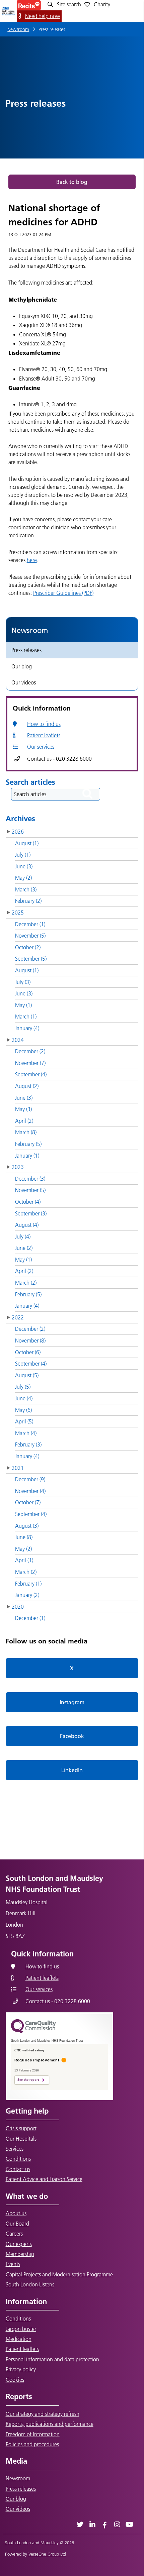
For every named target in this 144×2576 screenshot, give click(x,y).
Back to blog (72, 182)
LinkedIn (72, 1770)
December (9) (30, 1479)
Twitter (80, 2524)
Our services (41, 747)
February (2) (28, 901)
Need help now (43, 16)
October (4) (28, 1202)
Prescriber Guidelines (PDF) (63, 593)
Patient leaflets (44, 735)
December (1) (30, 924)
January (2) (27, 1595)
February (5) (28, 1144)
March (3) (26, 889)
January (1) (27, 1156)
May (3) (23, 1109)
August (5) (27, 1375)
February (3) (28, 1444)
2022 (18, 1317)
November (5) (30, 936)
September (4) (31, 1074)
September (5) (31, 959)
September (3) (31, 1213)
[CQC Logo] (33, 2032)
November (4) (30, 1491)
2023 (18, 1167)
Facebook (72, 1736)
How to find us (44, 724)
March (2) (26, 1283)
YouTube (129, 2524)
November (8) (30, 1340)
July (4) (23, 1237)
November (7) (30, 1063)
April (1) (24, 1560)
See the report (28, 2080)
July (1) (23, 855)
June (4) (24, 1398)
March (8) (26, 1132)
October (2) (28, 947)
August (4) (27, 1225)
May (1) (23, 1005)
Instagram (72, 1702)
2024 (18, 1040)
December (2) (30, 1051)
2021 (18, 1468)
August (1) (27, 843)
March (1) (26, 1016)
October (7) (28, 1502)
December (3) (30, 1179)
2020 (18, 1607)
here (32, 560)
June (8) (24, 1537)
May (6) (23, 1410)
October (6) (28, 1352)
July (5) (23, 1387)
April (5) (24, 1421)
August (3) (27, 1526)
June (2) (24, 1248)
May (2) (23, 878)
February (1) (28, 1584)
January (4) (27, 1028)
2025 (18, 913)
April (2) (24, 1121)
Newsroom (18, 29)
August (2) (27, 1086)
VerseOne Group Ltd (47, 2554)
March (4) (26, 1433)
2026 (18, 832)
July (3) (23, 982)
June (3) (24, 866)
